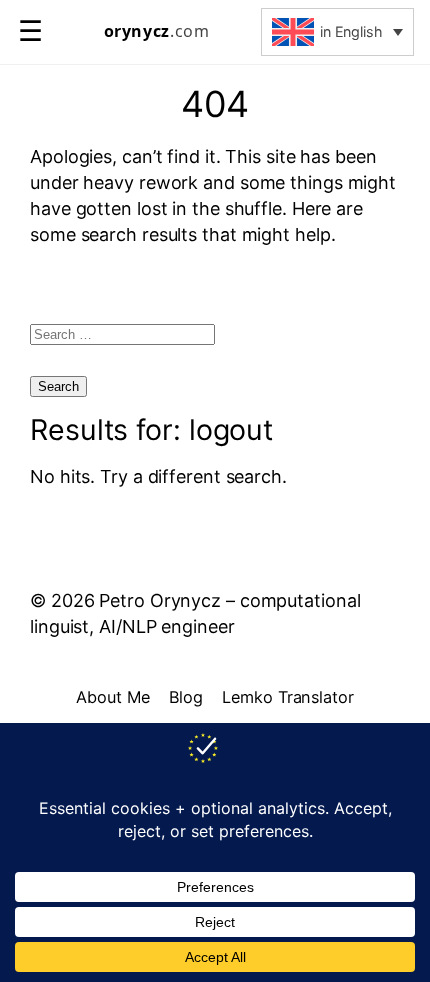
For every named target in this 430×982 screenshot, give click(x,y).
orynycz (157, 31)
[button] (337, 32)
